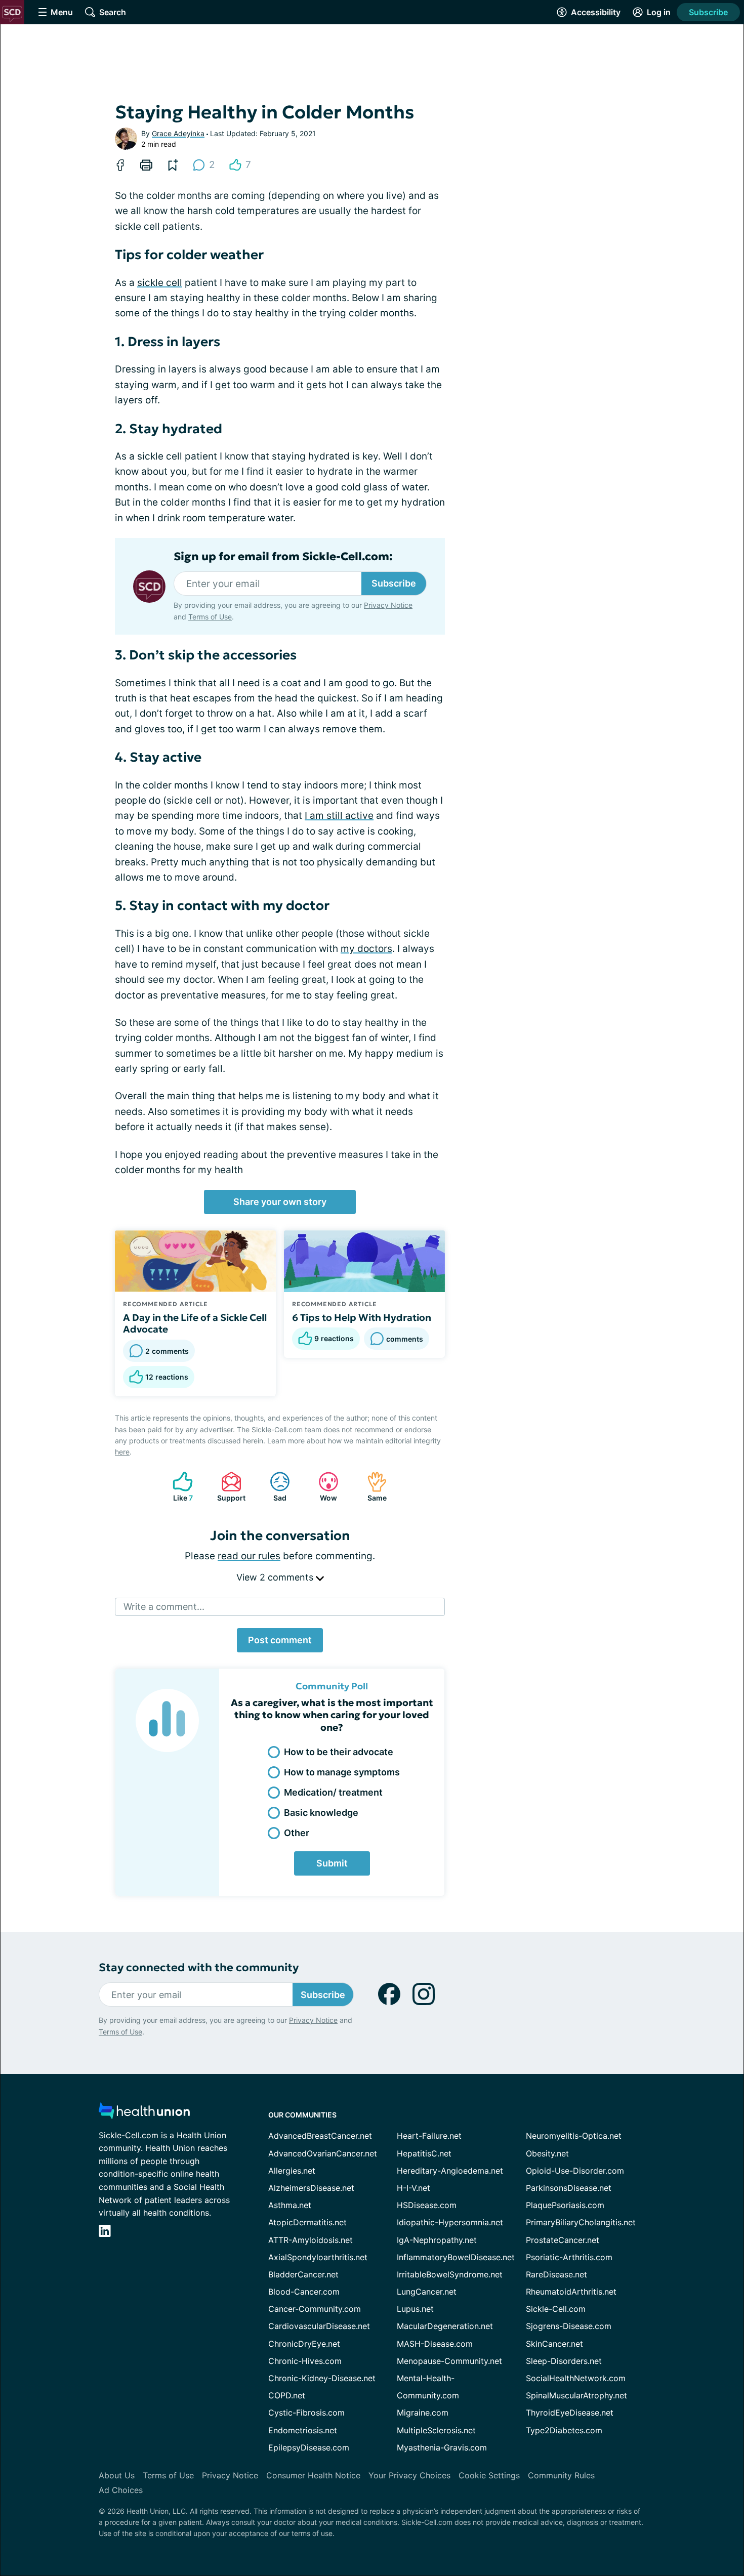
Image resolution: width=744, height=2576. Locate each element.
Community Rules (561, 2475)
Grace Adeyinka (178, 133)
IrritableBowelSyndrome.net (450, 2274)
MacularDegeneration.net (445, 2326)
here (122, 1452)
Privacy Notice (388, 605)
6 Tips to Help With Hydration (362, 1317)
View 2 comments (276, 1577)
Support (228, 1487)
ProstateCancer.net (563, 2240)
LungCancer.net (427, 2292)
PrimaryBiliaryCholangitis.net (581, 2222)
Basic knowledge (321, 1813)
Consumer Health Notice (313, 2475)
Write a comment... (164, 1607)
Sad (273, 1487)
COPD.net (287, 2395)
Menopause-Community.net (449, 2361)
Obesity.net (547, 2153)
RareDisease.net (556, 2274)
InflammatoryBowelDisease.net (456, 2257)
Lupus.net (415, 2309)
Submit (332, 1863)
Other (297, 1833)
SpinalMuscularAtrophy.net (576, 2395)
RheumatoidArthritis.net (571, 2292)
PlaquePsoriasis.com (565, 2205)
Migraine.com (423, 2413)
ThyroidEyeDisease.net (570, 2413)
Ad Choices (121, 2490)
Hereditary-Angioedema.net (450, 2171)
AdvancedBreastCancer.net (320, 2136)
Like (178, 1487)
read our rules (249, 1556)
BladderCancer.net (303, 2274)
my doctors (366, 949)
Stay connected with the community (199, 1967)
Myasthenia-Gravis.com (442, 2447)
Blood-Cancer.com (304, 2292)
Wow (323, 1487)
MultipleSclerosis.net (436, 2430)
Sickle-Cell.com (556, 2309)
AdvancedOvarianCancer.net (323, 2153)
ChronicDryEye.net (304, 2344)
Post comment (280, 1640)
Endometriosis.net (303, 2430)
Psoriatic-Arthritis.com (569, 2257)
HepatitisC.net (424, 2153)
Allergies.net (292, 2171)
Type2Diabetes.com (564, 2430)
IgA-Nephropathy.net (437, 2240)
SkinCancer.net (554, 2344)
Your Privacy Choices (409, 2475)
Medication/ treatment (333, 1792)
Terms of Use (210, 617)
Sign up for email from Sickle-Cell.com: (283, 557)
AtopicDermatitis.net (307, 2222)
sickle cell (160, 283)
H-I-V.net (414, 2188)
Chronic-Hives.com (305, 2361)
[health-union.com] (144, 2114)
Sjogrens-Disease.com (569, 2326)
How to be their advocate (339, 1752)
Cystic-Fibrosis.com (306, 2413)
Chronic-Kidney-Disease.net (322, 2378)
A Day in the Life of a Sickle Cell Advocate (195, 1323)
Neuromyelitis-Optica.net (574, 2136)
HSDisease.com (427, 2205)
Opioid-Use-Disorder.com (575, 2171)
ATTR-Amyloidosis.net (311, 2240)
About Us (117, 2475)
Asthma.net (290, 2205)
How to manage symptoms (342, 1772)
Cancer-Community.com (315, 2309)
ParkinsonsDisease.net (569, 2188)
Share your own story (280, 1202)
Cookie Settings (489, 2475)
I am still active (339, 816)
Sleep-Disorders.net (564, 2361)
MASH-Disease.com (435, 2344)
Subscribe (708, 12)
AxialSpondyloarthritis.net (318, 2257)
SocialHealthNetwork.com (576, 2378)
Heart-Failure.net (429, 2136)
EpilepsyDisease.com (309, 2447)
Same (372, 1487)
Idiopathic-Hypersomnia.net (450, 2222)
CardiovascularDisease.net (319, 2326)
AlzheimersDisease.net (311, 2188)
